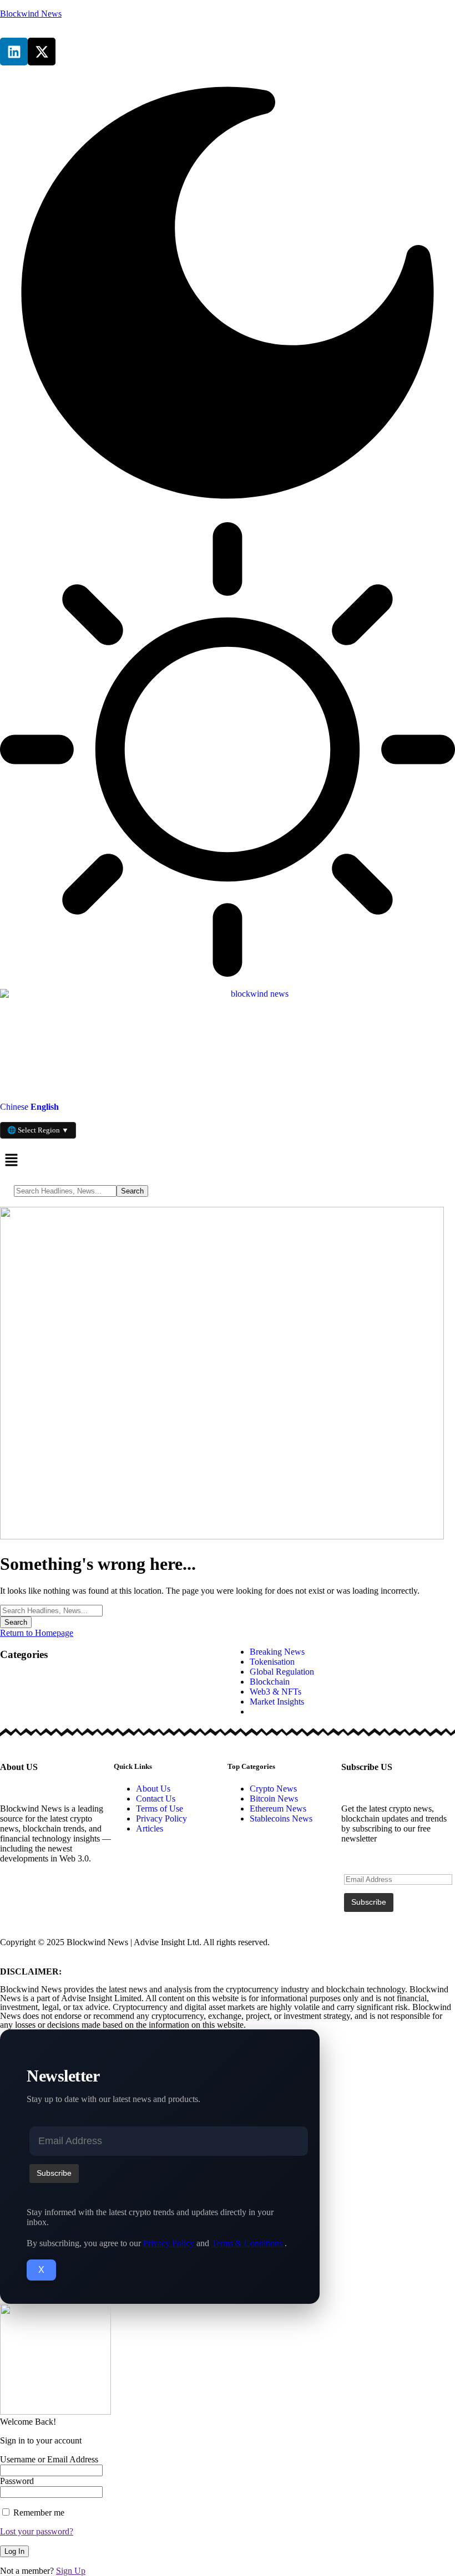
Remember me (38, 2513)
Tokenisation (272, 1662)
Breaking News (277, 1652)
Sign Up (71, 2571)
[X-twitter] (42, 52)
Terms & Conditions (248, 2243)
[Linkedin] (14, 52)
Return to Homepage (37, 1633)
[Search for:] (51, 1610)
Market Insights (277, 1702)
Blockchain (270, 1682)
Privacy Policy (170, 2243)
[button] (228, 1161)
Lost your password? (37, 2531)
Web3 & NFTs (275, 1692)
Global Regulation (282, 1672)
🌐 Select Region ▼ (38, 1130)
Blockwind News (31, 14)
